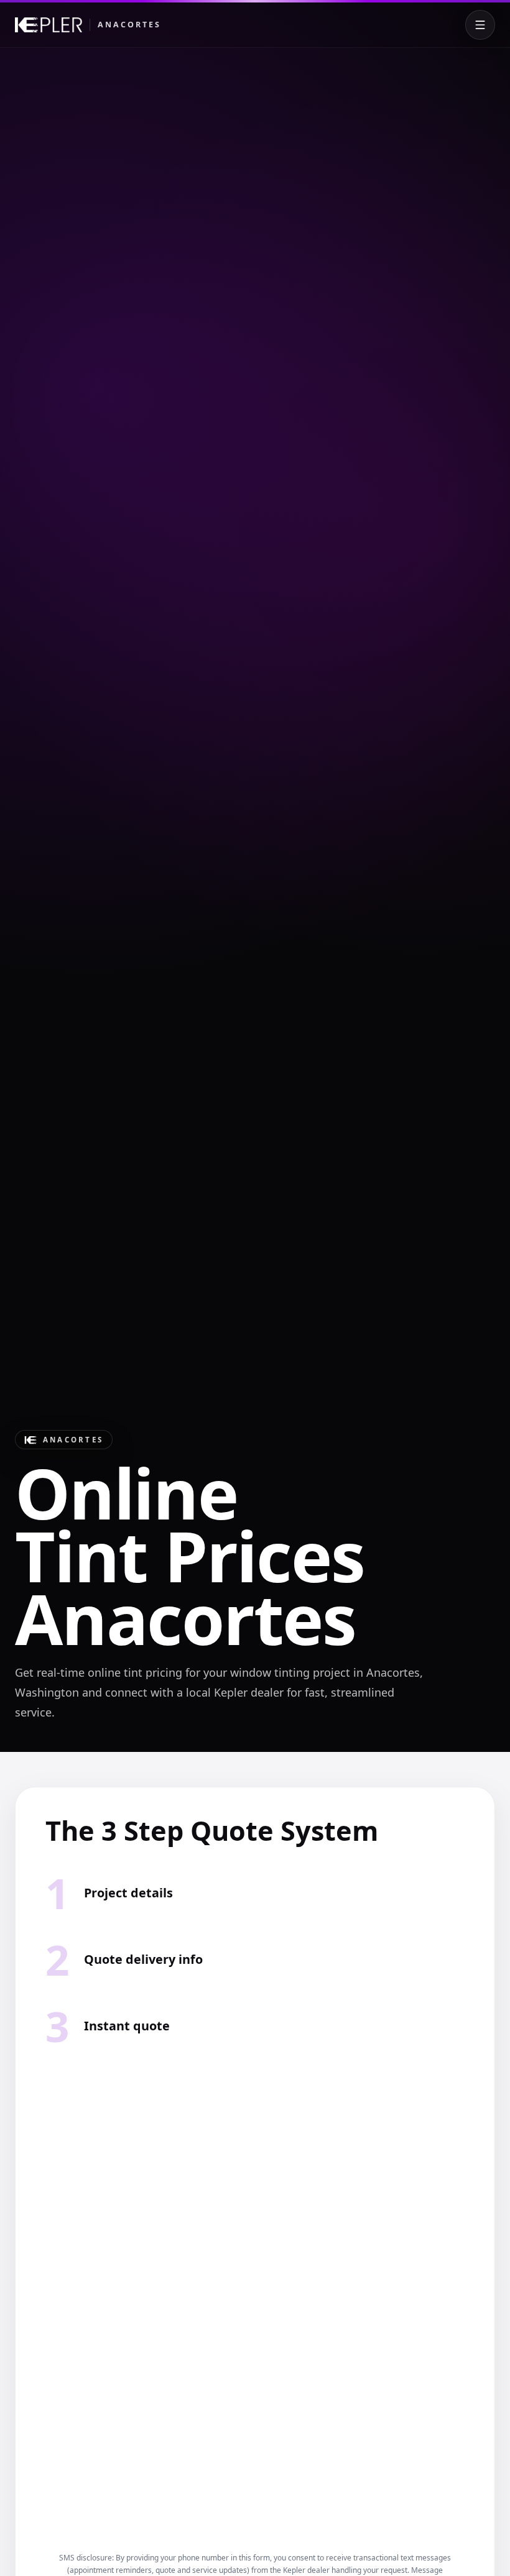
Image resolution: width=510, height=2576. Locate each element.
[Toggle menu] (480, 25)
